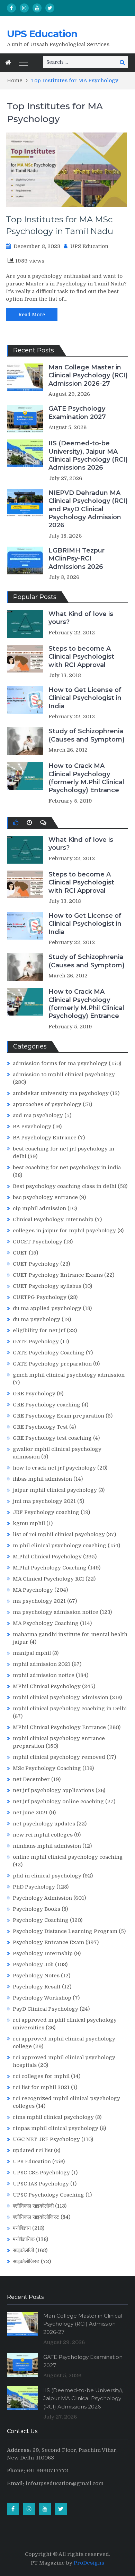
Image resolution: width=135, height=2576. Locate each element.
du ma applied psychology (47, 1308)
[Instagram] (24, 8)
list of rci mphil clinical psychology (59, 1534)
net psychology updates (44, 1824)
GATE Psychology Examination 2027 (77, 413)
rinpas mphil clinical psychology (56, 2128)
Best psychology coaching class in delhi (65, 1186)
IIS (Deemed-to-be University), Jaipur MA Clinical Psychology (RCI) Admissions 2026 (88, 455)
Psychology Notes (36, 1976)
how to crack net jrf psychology (54, 1468)
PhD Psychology (34, 1887)
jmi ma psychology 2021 (44, 1501)
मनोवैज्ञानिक (24, 2239)
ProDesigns (89, 2563)
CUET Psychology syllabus (47, 1286)
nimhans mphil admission (47, 1846)
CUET (20, 1253)
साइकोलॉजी (23, 2250)
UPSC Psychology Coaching (48, 2195)
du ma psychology (37, 1319)
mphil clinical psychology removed (59, 1757)
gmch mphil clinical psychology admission (69, 1375)
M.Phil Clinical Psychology (47, 1557)
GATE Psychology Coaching (49, 1353)
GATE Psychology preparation (52, 1364)
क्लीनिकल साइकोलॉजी (33, 2206)
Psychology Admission (42, 1898)
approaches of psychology (47, 1104)
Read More (32, 315)
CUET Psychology (36, 1264)
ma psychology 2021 (39, 1601)
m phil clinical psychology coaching (60, 1546)
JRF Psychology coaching (46, 1512)
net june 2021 (30, 1813)
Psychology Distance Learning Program (65, 1931)
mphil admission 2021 (42, 1664)
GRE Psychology (34, 1394)
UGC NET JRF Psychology (46, 2139)
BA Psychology (32, 1127)
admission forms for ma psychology (60, 1063)
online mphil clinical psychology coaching (68, 1857)
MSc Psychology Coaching (47, 1768)
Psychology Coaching (41, 1920)
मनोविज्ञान (22, 2228)
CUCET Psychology (38, 1242)
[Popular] (16, 823)
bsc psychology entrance (45, 1197)
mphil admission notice (44, 1675)
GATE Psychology (36, 1342)
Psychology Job (33, 1965)
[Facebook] (11, 8)
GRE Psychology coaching (47, 1405)
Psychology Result (37, 1987)
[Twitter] (50, 8)
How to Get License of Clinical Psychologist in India (85, 698)
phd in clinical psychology (47, 1876)
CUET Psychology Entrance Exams (58, 1275)
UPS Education (42, 34)
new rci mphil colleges (43, 1835)
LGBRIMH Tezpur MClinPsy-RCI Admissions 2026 (76, 559)
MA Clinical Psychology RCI (48, 1579)
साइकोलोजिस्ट (26, 2261)
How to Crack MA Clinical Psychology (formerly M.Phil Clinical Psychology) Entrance (86, 778)
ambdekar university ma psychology (61, 1093)
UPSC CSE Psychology (41, 2173)
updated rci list (33, 2150)
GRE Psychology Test (40, 1427)
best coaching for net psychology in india (67, 1167)
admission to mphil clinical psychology (64, 1075)
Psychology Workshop (42, 1998)
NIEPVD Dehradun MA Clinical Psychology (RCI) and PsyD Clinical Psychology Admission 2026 (88, 509)
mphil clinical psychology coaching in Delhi (70, 1709)
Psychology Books (37, 1909)
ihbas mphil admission (42, 1479)
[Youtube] (37, 8)
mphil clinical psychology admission (61, 1697)
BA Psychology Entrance (45, 1138)
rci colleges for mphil (41, 2076)
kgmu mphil (29, 1523)
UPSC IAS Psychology (41, 2184)
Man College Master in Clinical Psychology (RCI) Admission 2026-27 (88, 375)
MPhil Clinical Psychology (47, 1686)
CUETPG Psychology (40, 1297)
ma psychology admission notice (56, 1612)
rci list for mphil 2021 (41, 2087)
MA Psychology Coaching (46, 1623)
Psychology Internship (43, 1953)
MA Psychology (33, 1590)
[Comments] (43, 823)
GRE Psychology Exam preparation (58, 1416)
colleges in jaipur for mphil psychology (64, 1231)
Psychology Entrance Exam (48, 1942)
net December (31, 1779)
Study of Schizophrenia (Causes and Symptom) (87, 735)
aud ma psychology (38, 1115)
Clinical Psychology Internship (53, 1219)
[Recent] (29, 823)
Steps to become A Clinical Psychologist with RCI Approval (81, 657)
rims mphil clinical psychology (53, 2117)
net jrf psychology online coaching (58, 1802)
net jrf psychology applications (53, 1790)
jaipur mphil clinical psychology (55, 1490)
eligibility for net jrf (39, 1330)
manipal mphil (32, 1653)
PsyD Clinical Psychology (46, 2009)
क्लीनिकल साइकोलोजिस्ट (36, 2217)
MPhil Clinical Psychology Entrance (59, 1727)
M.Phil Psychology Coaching (50, 1568)
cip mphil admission (39, 1208)
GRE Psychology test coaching (52, 1438)
